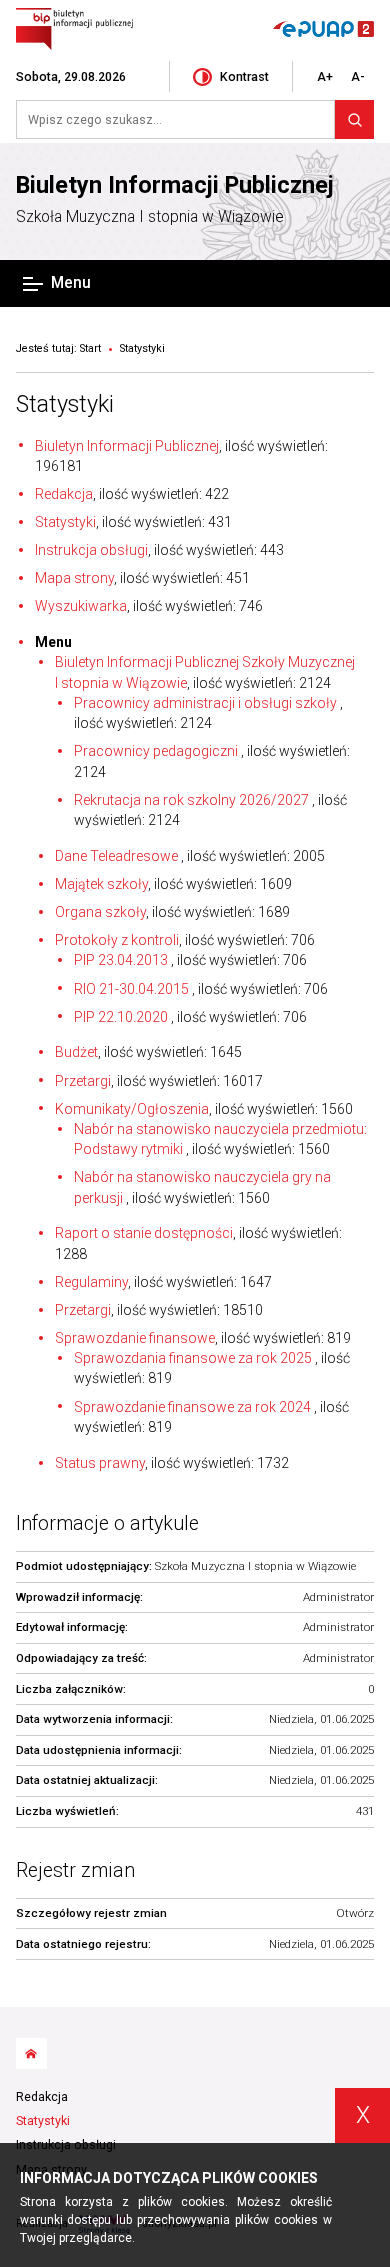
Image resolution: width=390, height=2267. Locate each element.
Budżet (76, 1052)
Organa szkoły (100, 912)
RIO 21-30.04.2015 (131, 989)
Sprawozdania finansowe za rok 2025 (193, 1358)
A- (358, 76)
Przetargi (83, 1081)
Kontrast (244, 76)
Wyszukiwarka (81, 606)
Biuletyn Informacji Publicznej (175, 185)
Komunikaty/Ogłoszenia (132, 1109)
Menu (71, 283)
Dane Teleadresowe (118, 856)
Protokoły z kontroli (117, 940)
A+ (325, 76)
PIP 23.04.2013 (121, 960)
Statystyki (65, 404)
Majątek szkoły (101, 884)
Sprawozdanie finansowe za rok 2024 (192, 1407)
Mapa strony (74, 578)
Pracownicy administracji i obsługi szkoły (205, 703)
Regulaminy (91, 1282)
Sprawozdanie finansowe (135, 1338)
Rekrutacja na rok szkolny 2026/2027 (191, 800)
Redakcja (64, 494)
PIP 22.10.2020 (121, 1017)
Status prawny (100, 1463)
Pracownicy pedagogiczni (156, 751)
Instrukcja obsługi (91, 550)
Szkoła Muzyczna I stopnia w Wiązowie (150, 217)
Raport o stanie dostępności (144, 1233)
